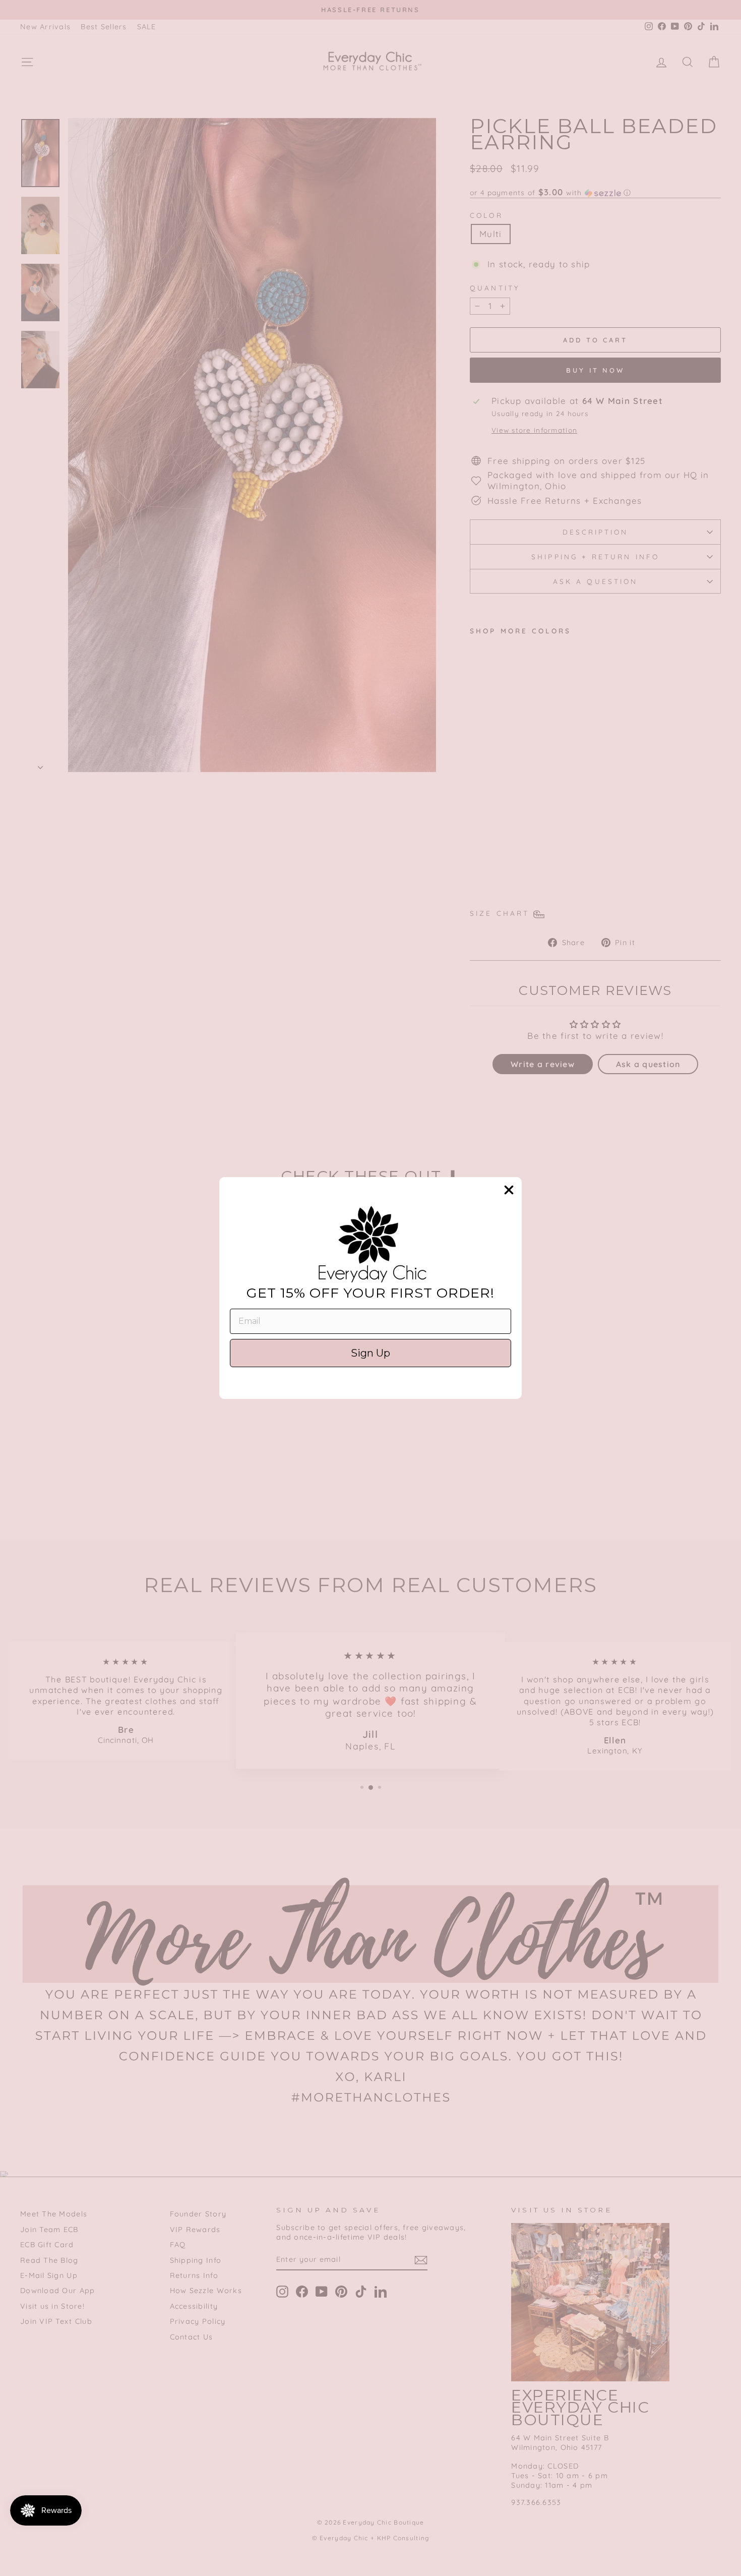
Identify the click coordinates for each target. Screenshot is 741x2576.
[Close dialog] (509, 1190)
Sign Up (371, 1353)
